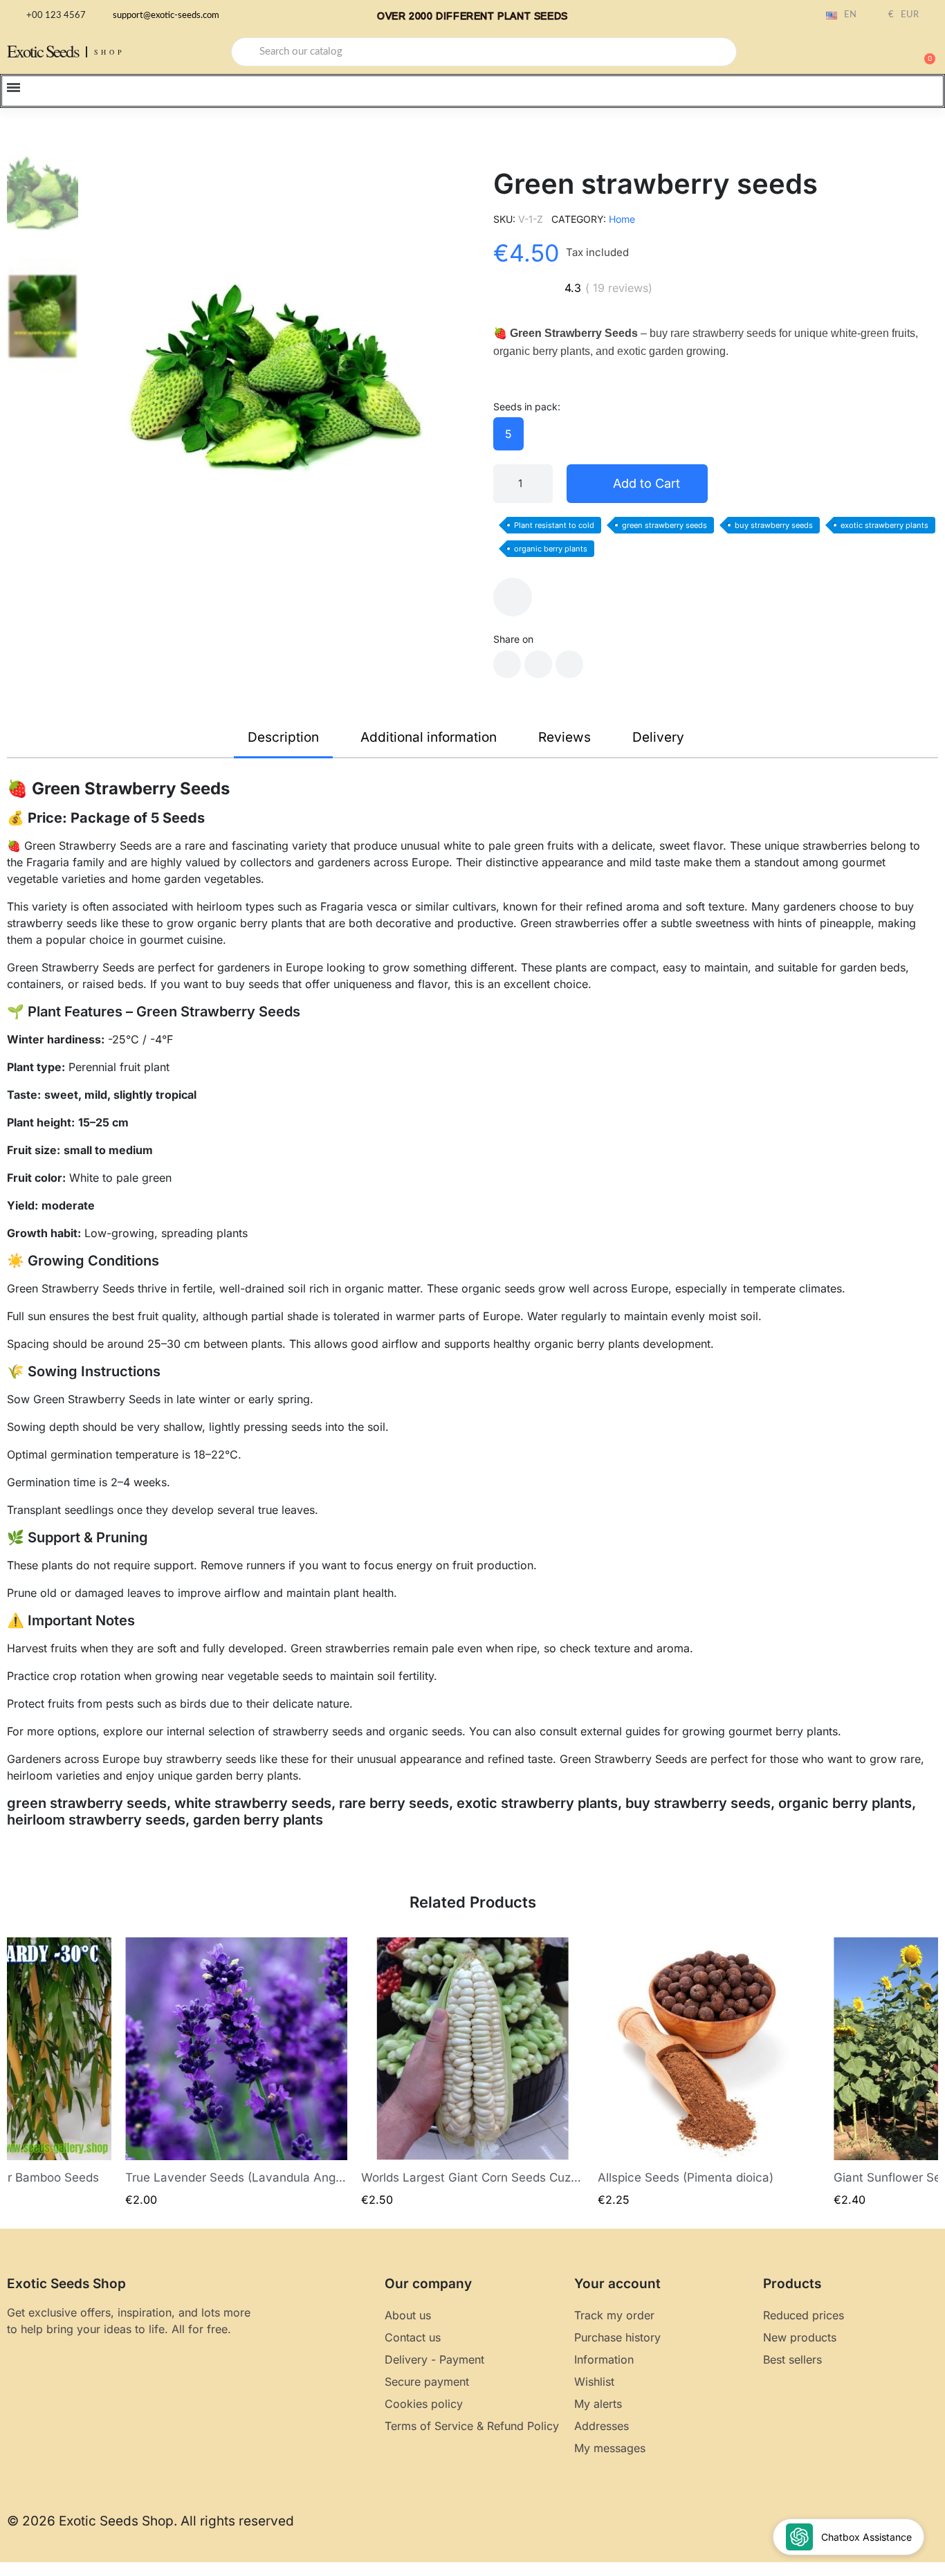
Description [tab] (283, 737)
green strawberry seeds (664, 525)
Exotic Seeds (43, 51)
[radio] (508, 434)
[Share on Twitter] (538, 664)
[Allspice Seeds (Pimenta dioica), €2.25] (709, 2073)
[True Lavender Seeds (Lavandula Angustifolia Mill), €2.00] (237, 2073)
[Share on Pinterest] (569, 664)
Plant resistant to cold (554, 525)
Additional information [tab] (429, 737)
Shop (110, 52)
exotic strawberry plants (884, 525)
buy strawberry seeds (774, 525)
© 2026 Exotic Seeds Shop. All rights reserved (150, 2521)
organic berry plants (551, 549)
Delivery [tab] (658, 737)
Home (622, 219)
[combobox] (484, 52)
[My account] (876, 53)
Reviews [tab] (565, 737)
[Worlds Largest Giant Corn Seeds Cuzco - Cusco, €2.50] (472, 2073)
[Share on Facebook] (507, 664)
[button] (924, 52)
